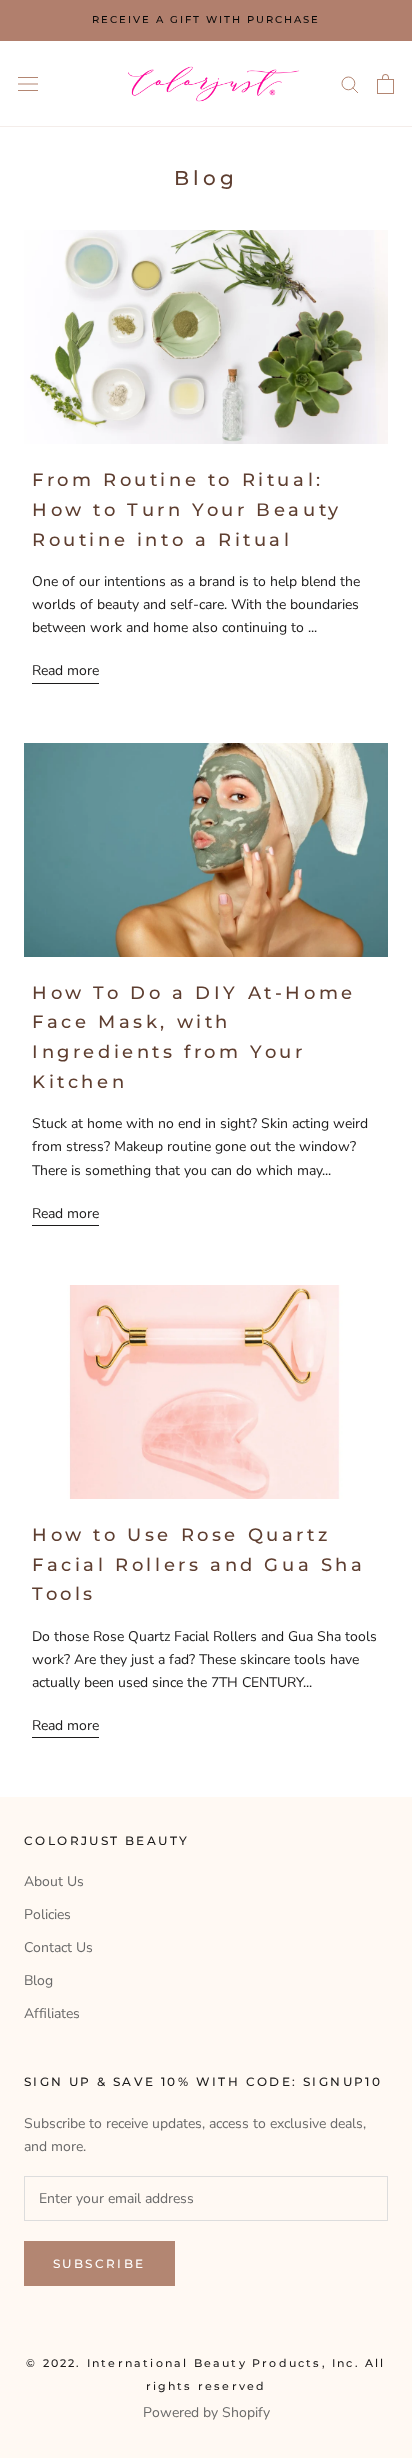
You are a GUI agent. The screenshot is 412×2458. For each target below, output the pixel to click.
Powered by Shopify (206, 2412)
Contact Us (58, 1947)
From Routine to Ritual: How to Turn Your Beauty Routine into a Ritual (187, 509)
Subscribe (99, 2263)
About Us (54, 1881)
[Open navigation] (28, 83)
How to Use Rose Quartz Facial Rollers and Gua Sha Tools (199, 1564)
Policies (47, 1914)
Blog (38, 1980)
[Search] (350, 83)
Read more (65, 670)
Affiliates (52, 2013)
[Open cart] (385, 84)
